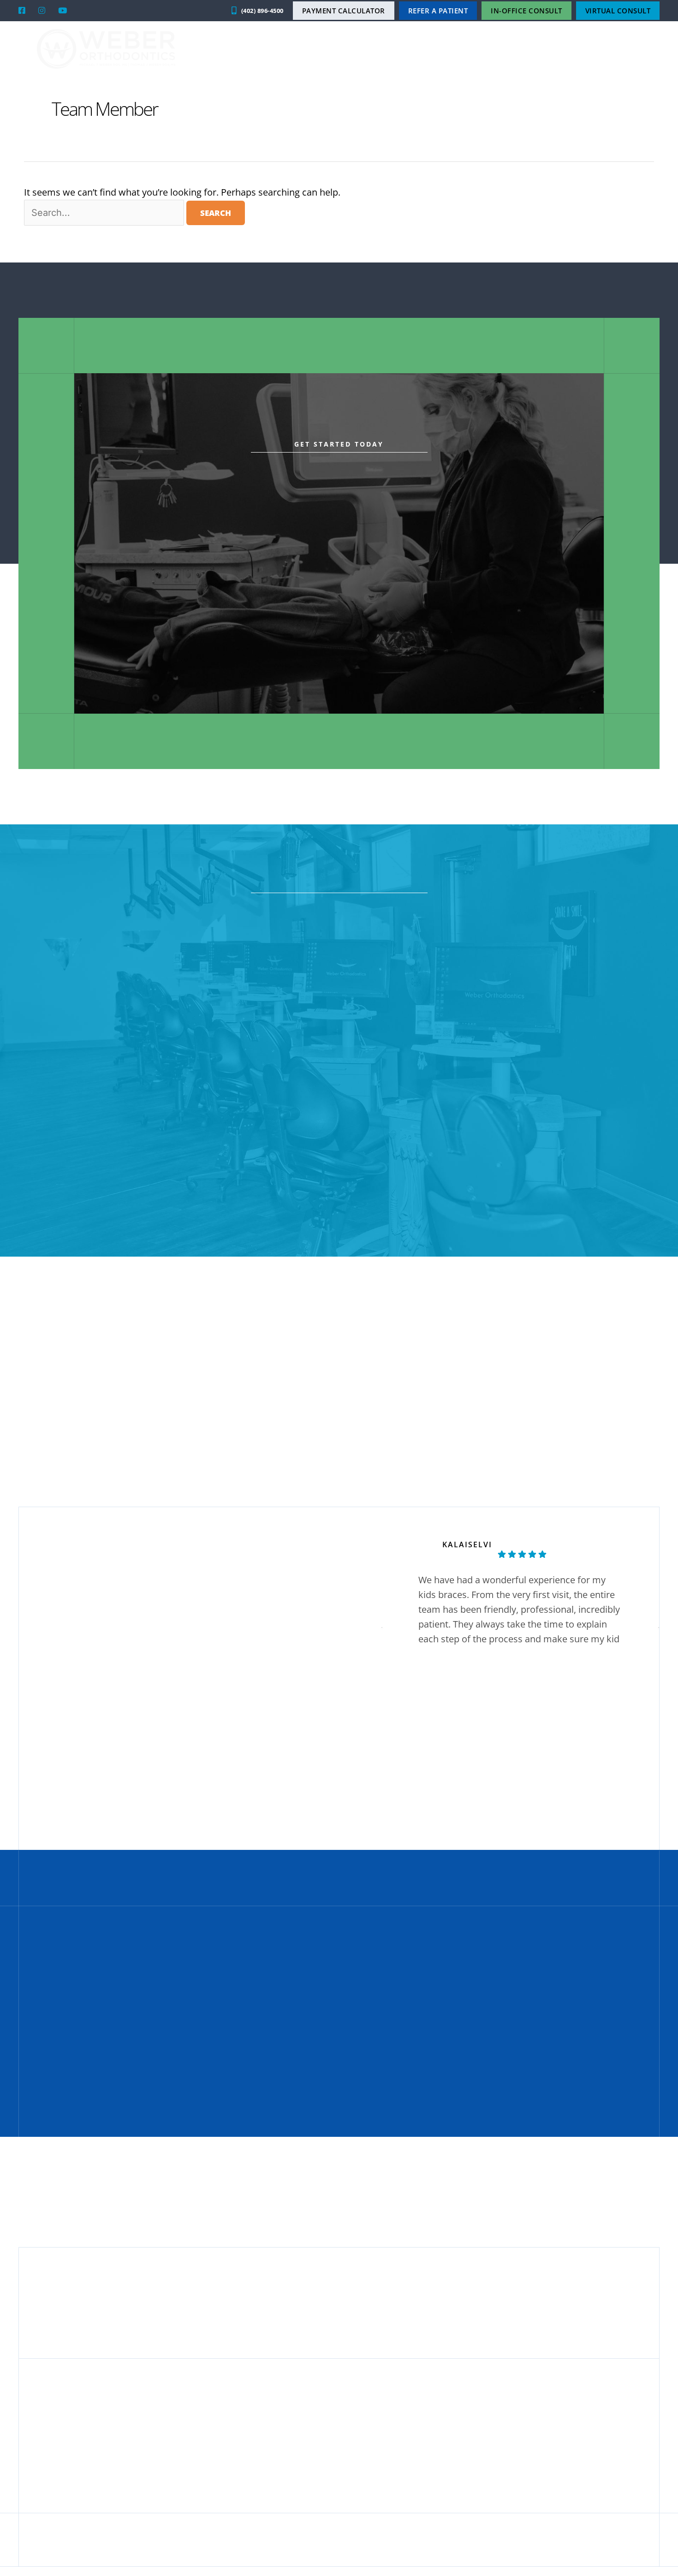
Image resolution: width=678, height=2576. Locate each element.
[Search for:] (105, 212)
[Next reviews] (659, 1628)
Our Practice (414, 49)
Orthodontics (479, 49)
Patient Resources (553, 49)
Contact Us (622, 49)
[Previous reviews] (382, 1628)
